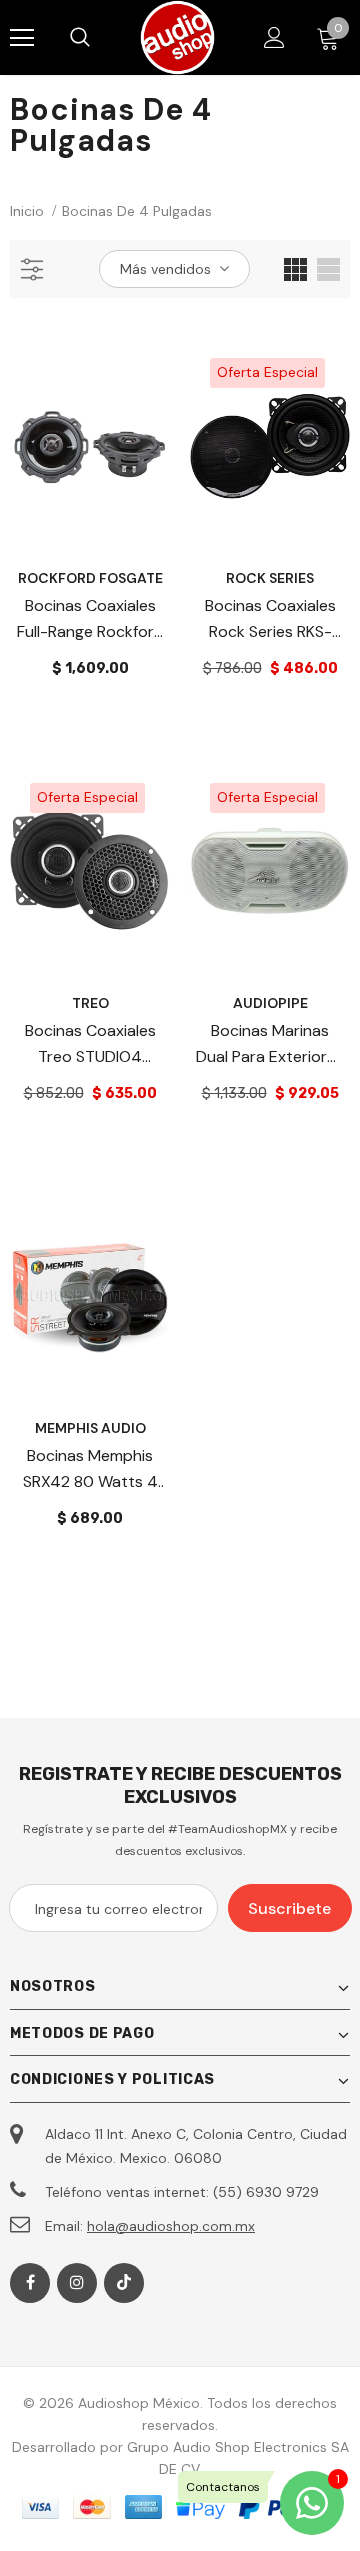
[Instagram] (77, 2283)
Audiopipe (270, 1003)
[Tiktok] (124, 2283)
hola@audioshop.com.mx (171, 2226)
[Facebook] (30, 2283)
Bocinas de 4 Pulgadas (137, 211)
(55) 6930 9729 (266, 2192)
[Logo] (177, 37)
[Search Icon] (100, 38)
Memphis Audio (90, 1428)
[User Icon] (274, 37)
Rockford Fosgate (90, 578)
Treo (90, 1003)
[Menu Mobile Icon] (22, 38)
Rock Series (270, 578)
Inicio (27, 211)
